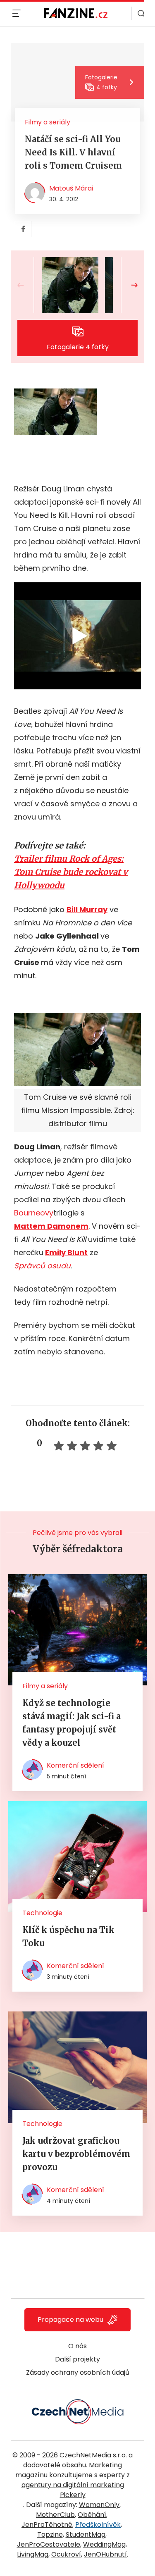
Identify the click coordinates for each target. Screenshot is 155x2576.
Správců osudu (42, 1266)
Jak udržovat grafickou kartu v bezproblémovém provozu (76, 2154)
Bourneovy (34, 1213)
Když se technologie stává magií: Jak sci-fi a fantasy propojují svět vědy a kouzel (72, 1723)
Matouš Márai (71, 188)
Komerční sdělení (75, 1765)
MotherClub (55, 2515)
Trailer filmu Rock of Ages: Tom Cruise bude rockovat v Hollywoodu (71, 872)
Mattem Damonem (51, 1226)
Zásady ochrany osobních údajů (78, 2372)
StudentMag (86, 2534)
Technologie (42, 1913)
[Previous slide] (27, 285)
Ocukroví (66, 2554)
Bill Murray (87, 909)
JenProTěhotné (47, 2525)
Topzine (50, 2534)
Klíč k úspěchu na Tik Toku (68, 1936)
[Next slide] (128, 285)
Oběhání (92, 2515)
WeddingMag (104, 2544)
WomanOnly (99, 2505)
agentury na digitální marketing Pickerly (73, 2490)
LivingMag (33, 2554)
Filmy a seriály (48, 122)
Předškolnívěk (98, 2525)
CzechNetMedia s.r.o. (93, 2455)
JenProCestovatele (49, 2544)
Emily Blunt (66, 1252)
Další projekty (77, 2359)
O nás (77, 2346)
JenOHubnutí (105, 2554)
